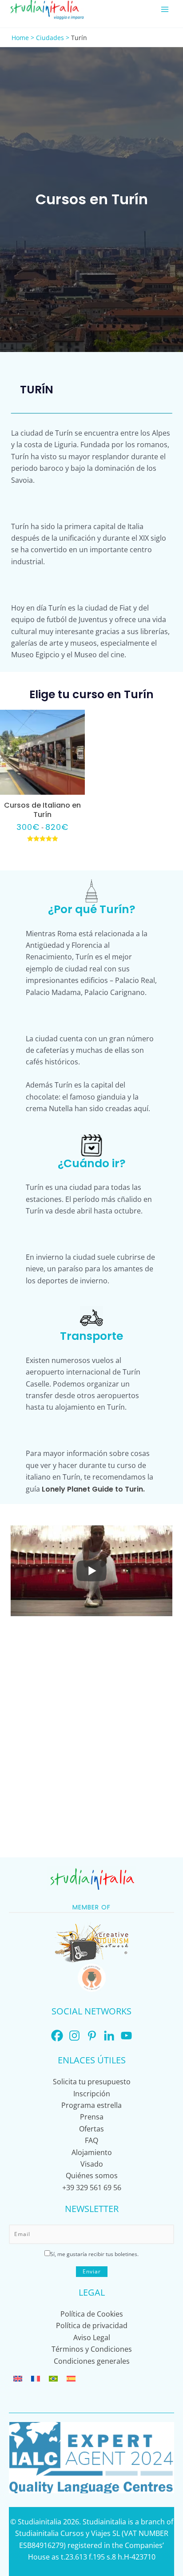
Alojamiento (92, 2152)
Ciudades (50, 38)
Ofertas (91, 2129)
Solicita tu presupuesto (92, 2082)
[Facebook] (57, 2036)
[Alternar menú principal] (165, 9)
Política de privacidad (92, 2325)
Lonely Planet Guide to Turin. (93, 1489)
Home (20, 38)
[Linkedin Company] (109, 2036)
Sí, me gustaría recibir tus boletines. (94, 2254)
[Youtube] (126, 2036)
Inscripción (92, 2094)
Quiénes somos (92, 2176)
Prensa (92, 2117)
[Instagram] (74, 2036)
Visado (92, 2164)
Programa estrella (91, 2105)
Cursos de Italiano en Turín (42, 810)
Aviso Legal (92, 2337)
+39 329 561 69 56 (92, 2188)
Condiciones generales (92, 2361)
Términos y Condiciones (92, 2349)
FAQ (91, 2140)
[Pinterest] (92, 2036)
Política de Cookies (92, 2314)
